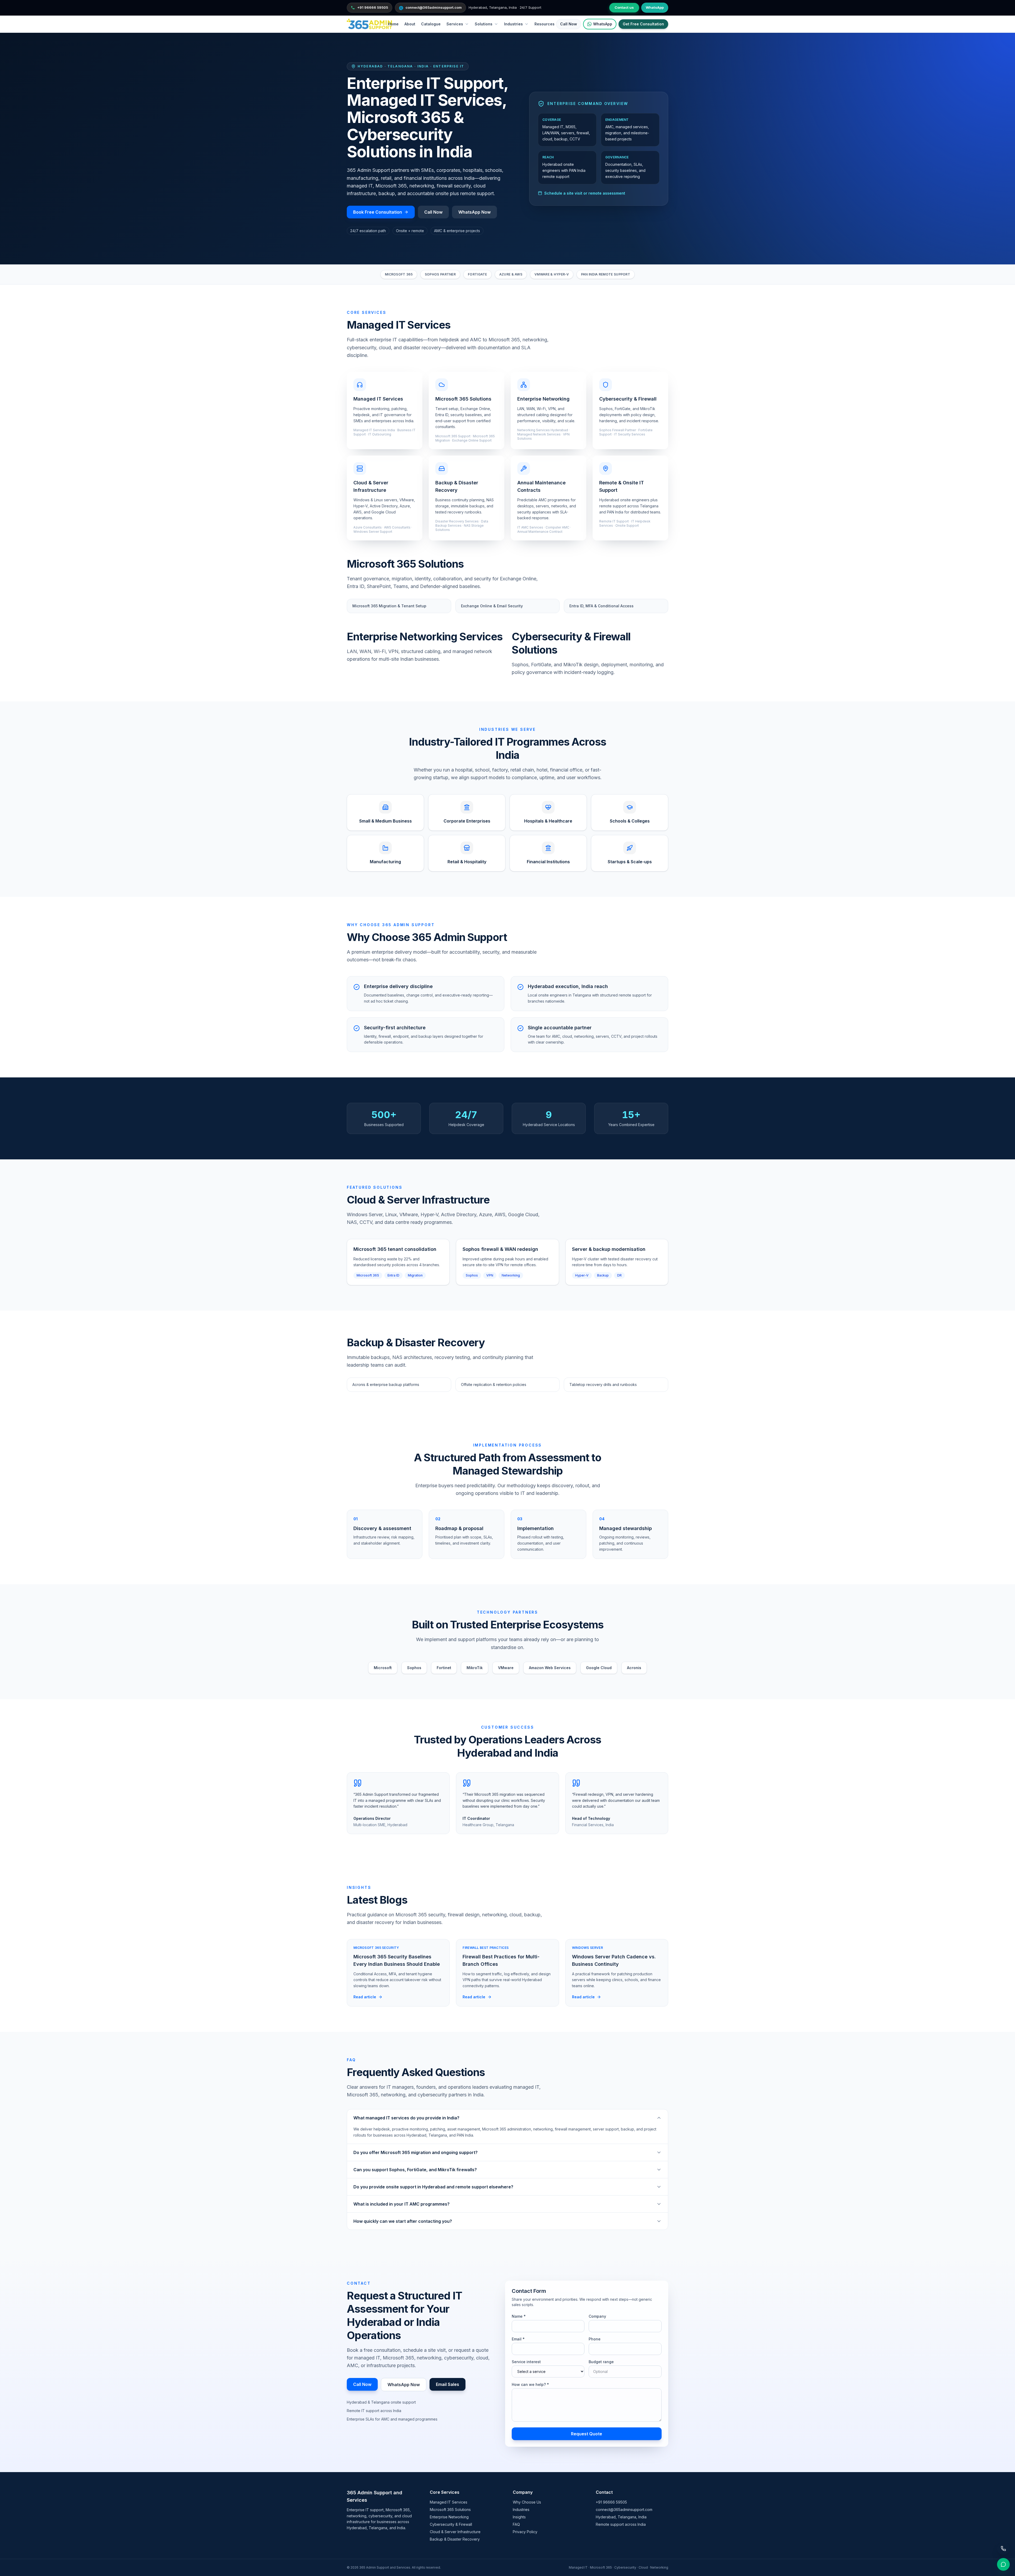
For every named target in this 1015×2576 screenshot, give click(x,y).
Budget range (601, 2362)
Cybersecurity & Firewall (451, 2524)
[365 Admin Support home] (369, 24)
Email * (518, 2339)
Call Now (569, 24)
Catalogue (431, 24)
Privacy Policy (525, 2532)
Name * (519, 2316)
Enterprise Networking (449, 2517)
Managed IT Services (449, 2502)
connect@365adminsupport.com (624, 2510)
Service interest (526, 2362)
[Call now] (1003, 2549)
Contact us (624, 7)
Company (597, 2316)
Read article (365, 1997)
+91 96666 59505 (611, 2502)
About (410, 24)
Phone (595, 2339)
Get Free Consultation (643, 24)
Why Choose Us (527, 2502)
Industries (521, 2510)
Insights (519, 2517)
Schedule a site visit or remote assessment (585, 193)
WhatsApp (655, 7)
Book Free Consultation (378, 212)
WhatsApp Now (474, 212)
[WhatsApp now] (1003, 2564)
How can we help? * (530, 2384)
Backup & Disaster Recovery (455, 2539)
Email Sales (447, 2384)
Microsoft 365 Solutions (450, 2510)
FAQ (516, 2524)
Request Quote (587, 2434)
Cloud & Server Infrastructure (455, 2532)
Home (393, 24)
